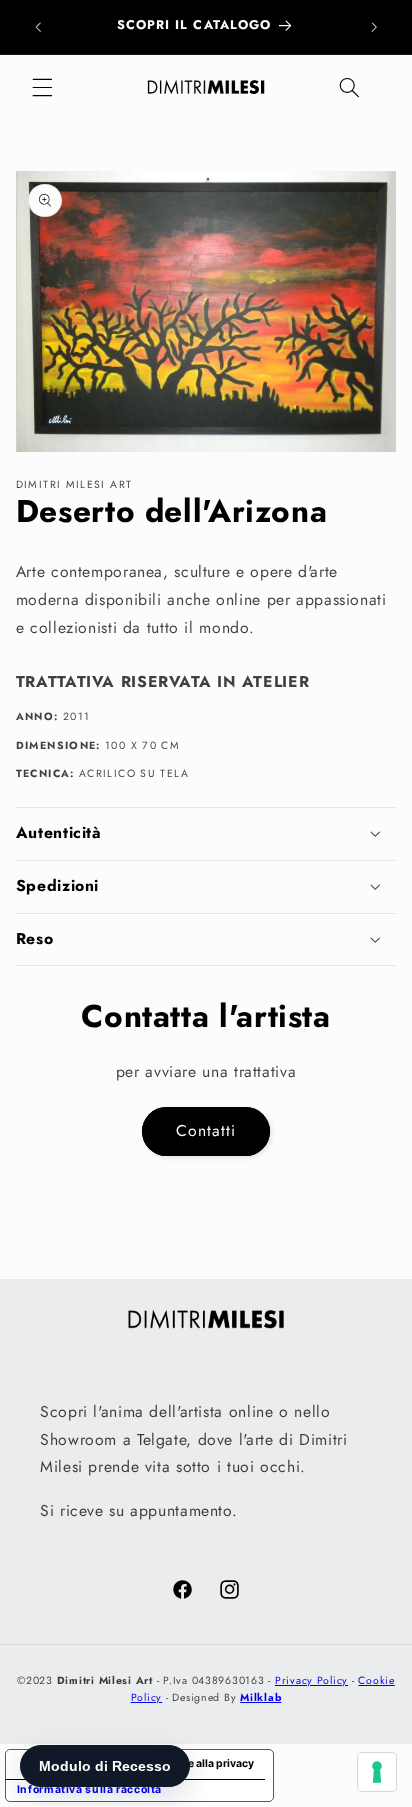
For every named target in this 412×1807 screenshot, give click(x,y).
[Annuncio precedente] (38, 27)
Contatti (206, 1130)
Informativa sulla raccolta (89, 1789)
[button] (42, 88)
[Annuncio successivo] (374, 27)
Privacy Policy (311, 1680)
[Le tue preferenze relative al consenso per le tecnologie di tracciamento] (377, 1772)
